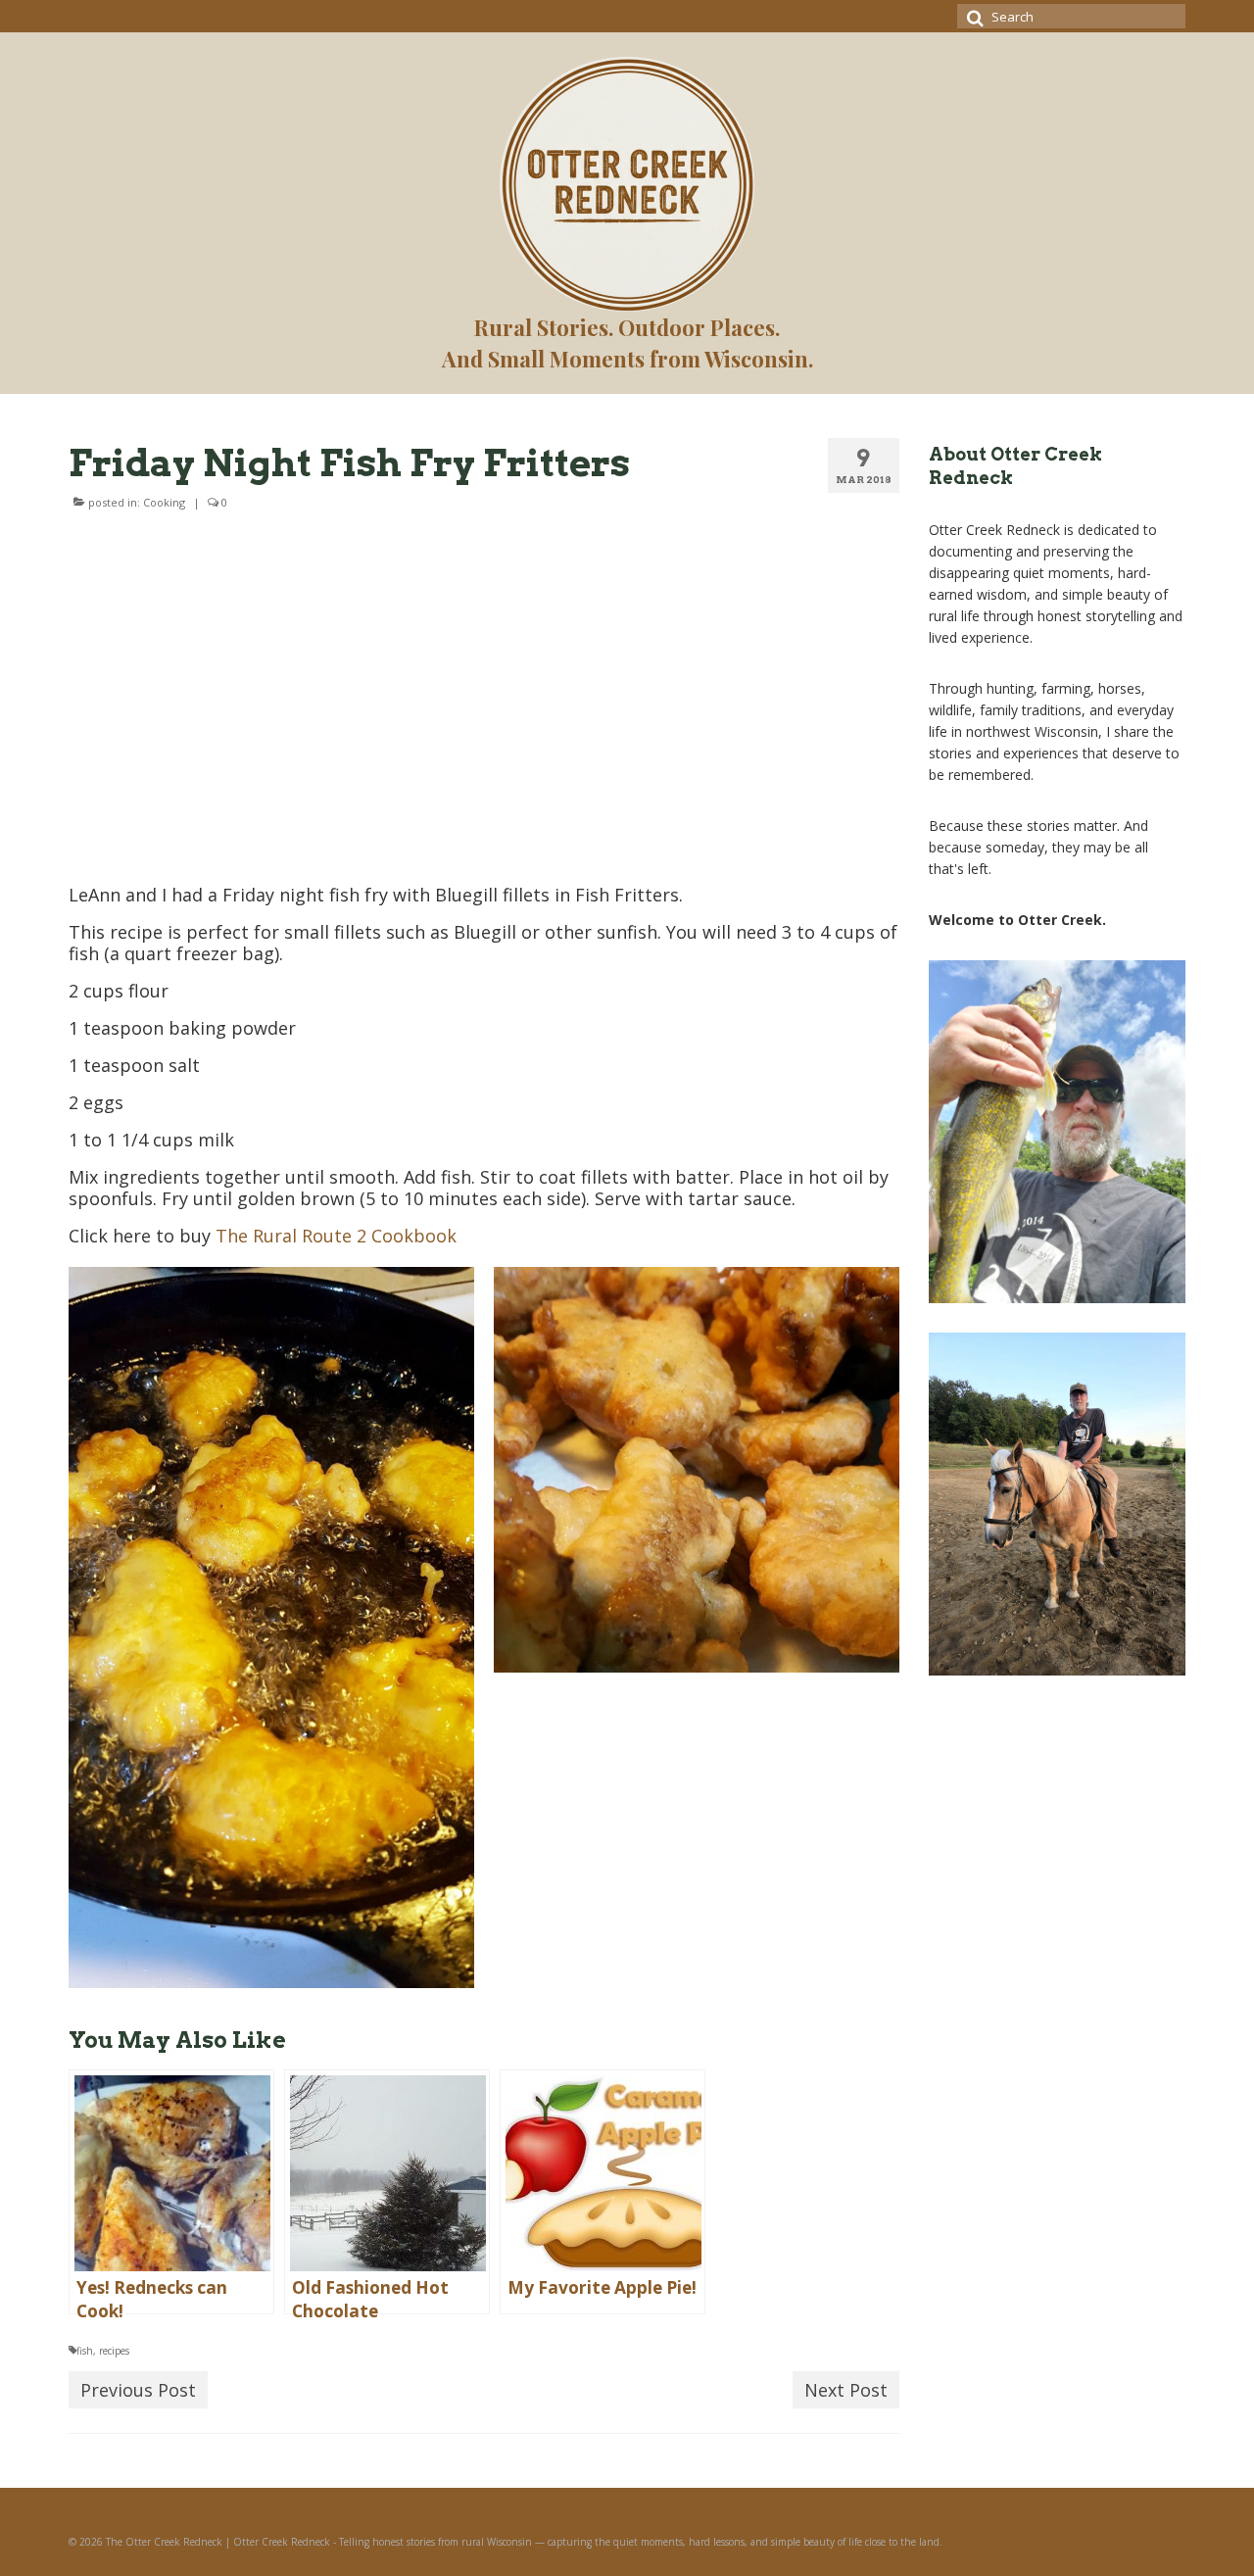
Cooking (164, 502)
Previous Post (138, 2390)
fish (85, 2351)
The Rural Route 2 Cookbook (336, 1236)
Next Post (846, 2390)
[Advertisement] (484, 704)
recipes (114, 2351)
